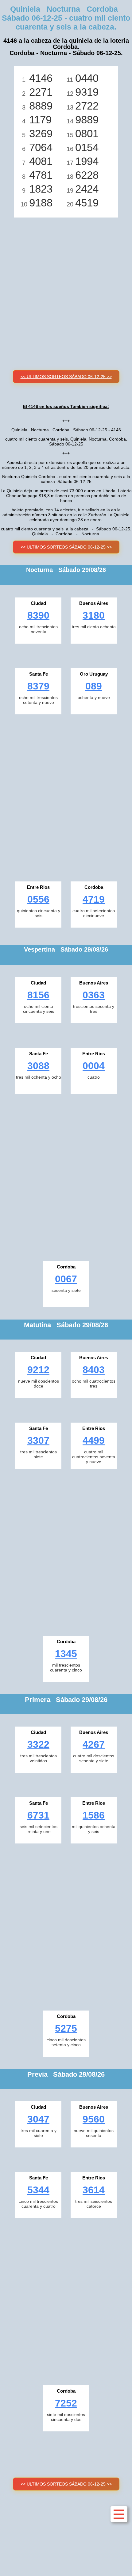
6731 (38, 1815)
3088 (38, 1066)
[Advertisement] (66, 287)
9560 (94, 2119)
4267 (94, 1744)
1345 (66, 1654)
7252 (66, 2403)
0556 (38, 899)
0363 (94, 995)
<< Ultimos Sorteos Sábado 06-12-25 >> (66, 377)
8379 (38, 686)
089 (94, 686)
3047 (38, 2119)
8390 (38, 615)
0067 (66, 1279)
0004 (94, 1066)
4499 (94, 1440)
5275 (66, 2028)
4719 (94, 899)
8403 (94, 1370)
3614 (94, 2190)
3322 (38, 1744)
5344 (38, 2190)
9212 (38, 1370)
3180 (94, 615)
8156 (38, 995)
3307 (38, 1440)
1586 (94, 1815)
